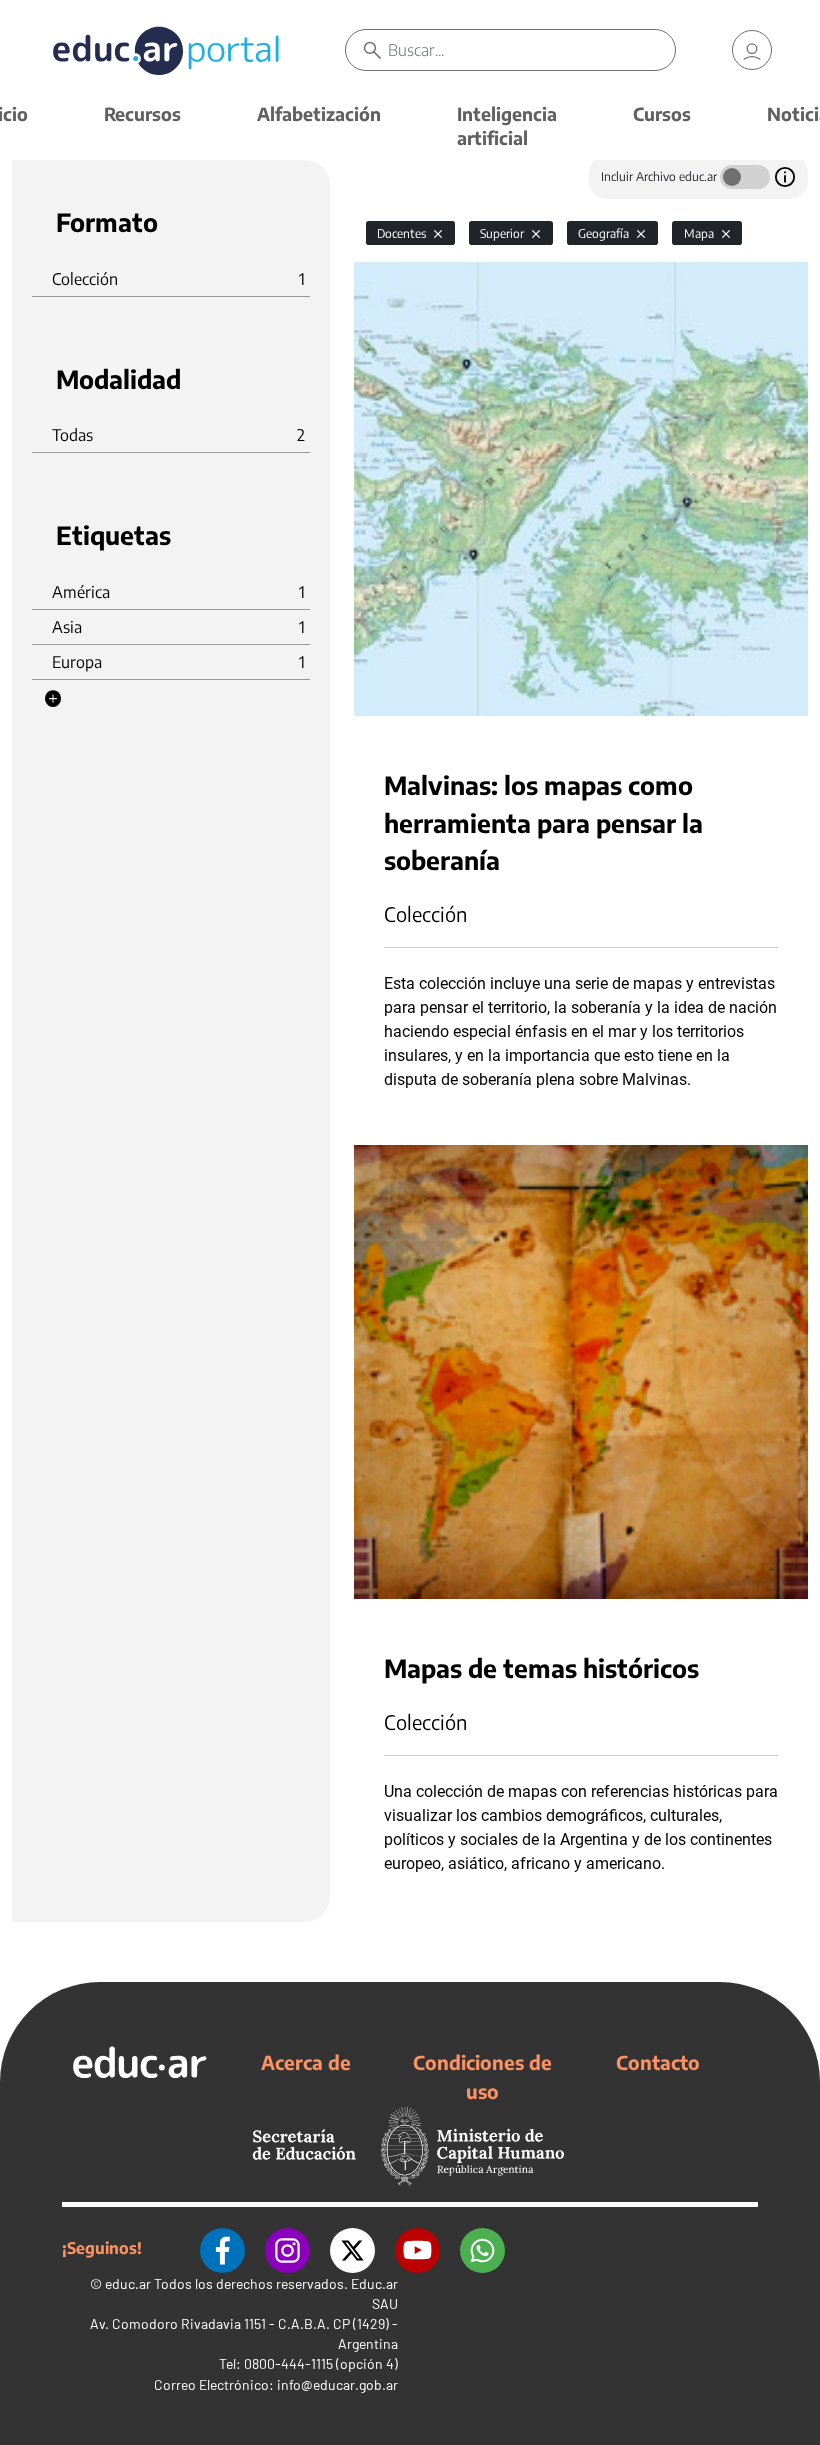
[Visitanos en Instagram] (287, 2248)
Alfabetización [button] (319, 113)
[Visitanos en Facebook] (222, 2248)
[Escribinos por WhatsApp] (482, 2248)
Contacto (658, 2062)
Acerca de (306, 2062)
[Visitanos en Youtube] (417, 2248)
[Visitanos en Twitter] (352, 2248)
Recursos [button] (142, 113)
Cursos (662, 113)
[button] (53, 699)
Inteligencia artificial (507, 125)
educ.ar (128, 2283)
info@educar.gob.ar (337, 2384)
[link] (752, 50)
